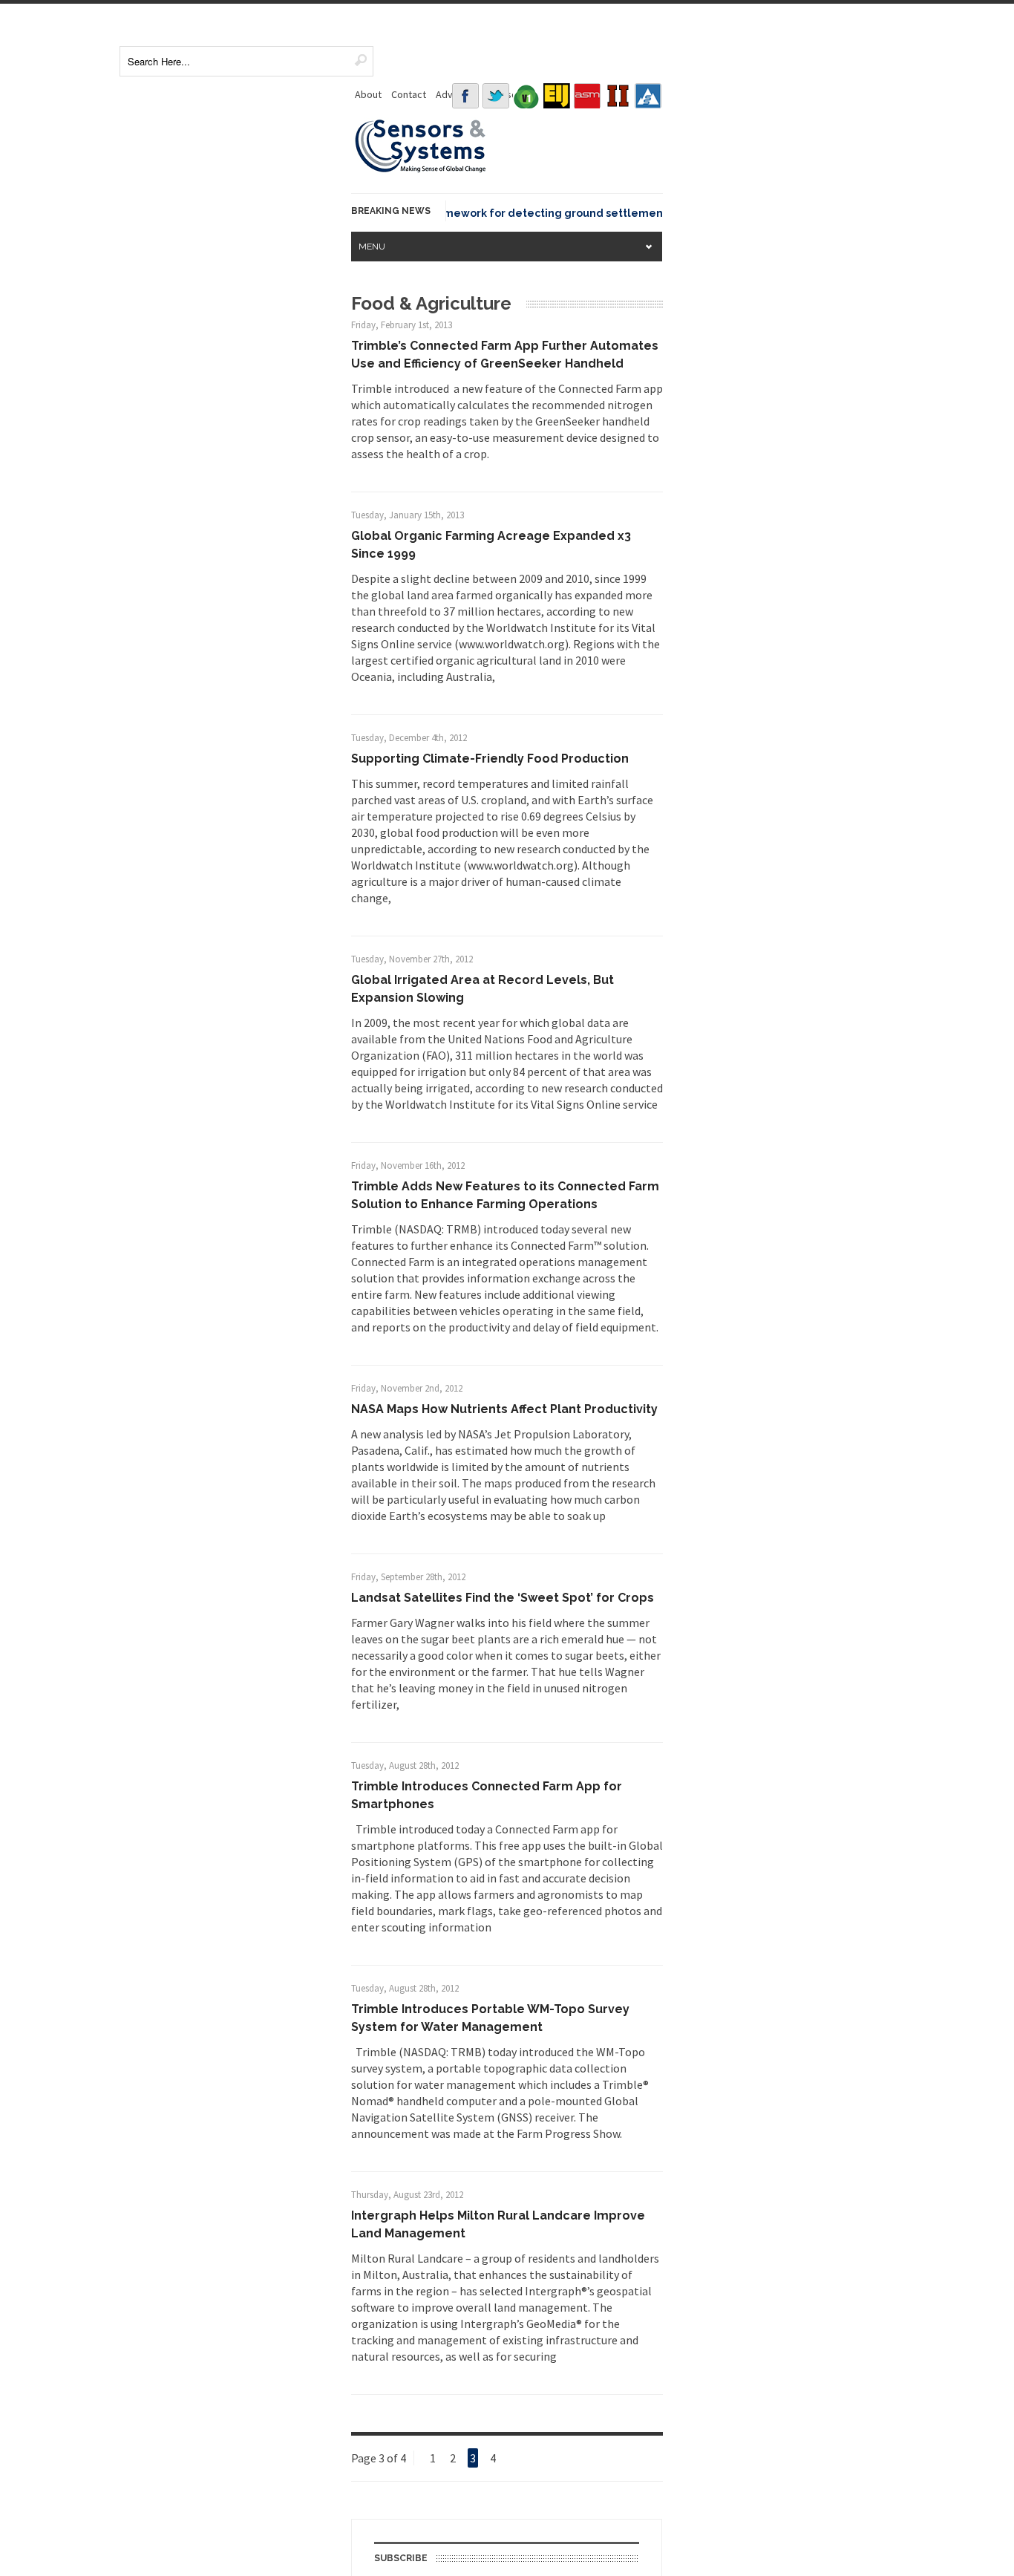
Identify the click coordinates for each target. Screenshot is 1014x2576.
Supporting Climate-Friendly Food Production (490, 759)
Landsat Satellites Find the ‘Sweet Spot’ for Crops (503, 1598)
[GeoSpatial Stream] (648, 96)
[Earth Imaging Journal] (557, 96)
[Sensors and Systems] (421, 170)
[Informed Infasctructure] (618, 96)
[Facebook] (465, 96)
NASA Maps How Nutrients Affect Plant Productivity (504, 1409)
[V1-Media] (526, 96)
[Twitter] (496, 96)
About (368, 94)
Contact (409, 94)
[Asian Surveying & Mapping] (587, 96)
